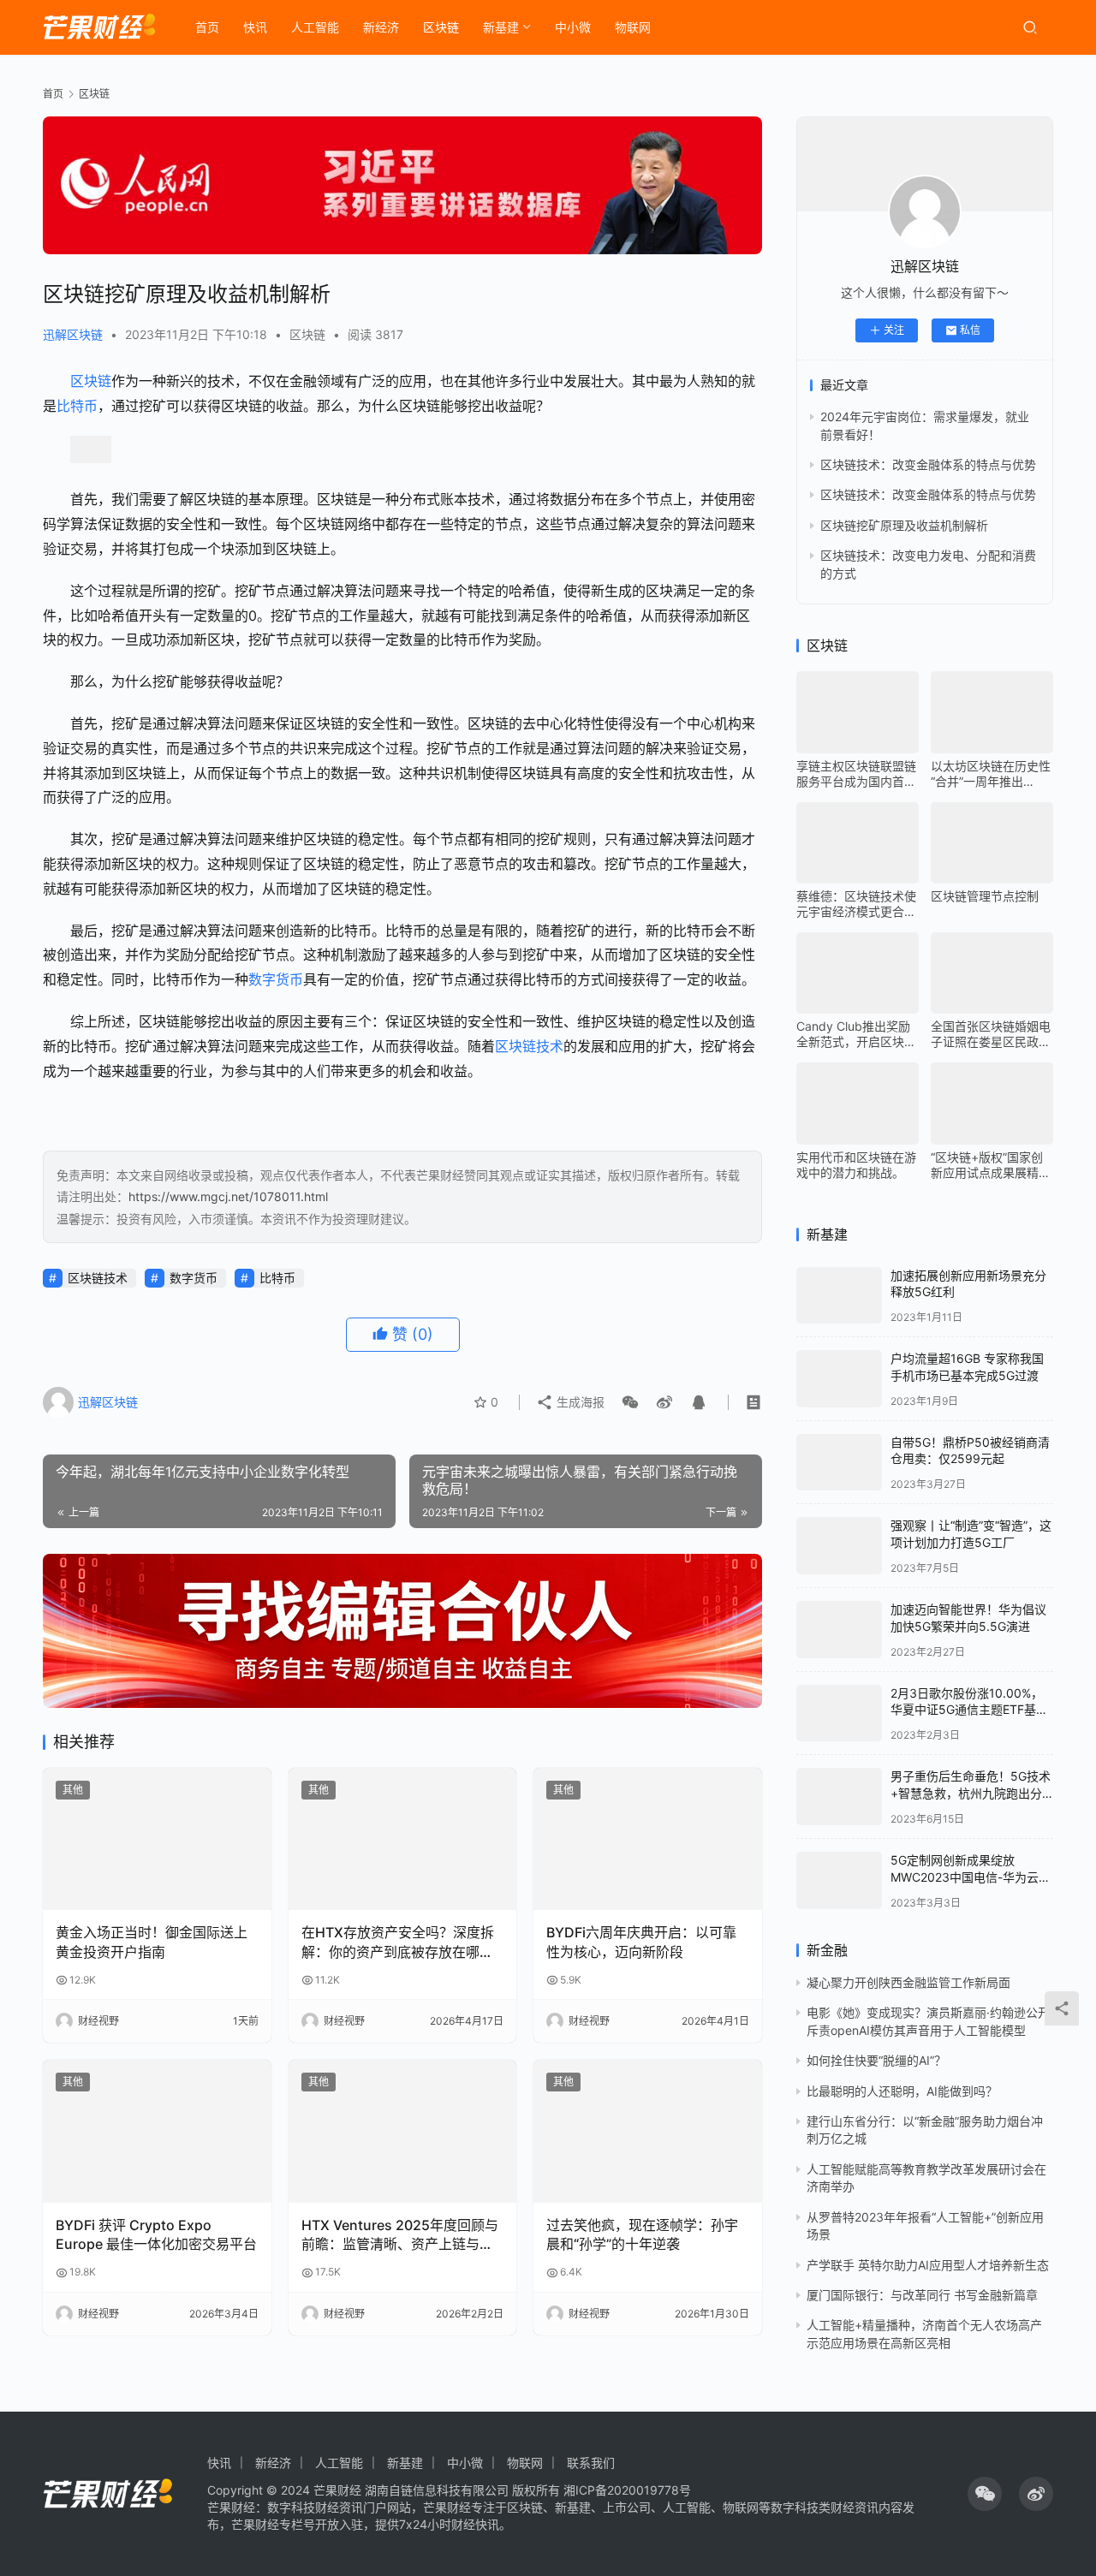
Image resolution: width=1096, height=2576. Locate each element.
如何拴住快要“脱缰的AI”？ (876, 2060)
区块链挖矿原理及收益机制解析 (904, 525)
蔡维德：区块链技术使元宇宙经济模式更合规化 (856, 904)
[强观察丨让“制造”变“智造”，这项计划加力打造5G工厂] (839, 1546)
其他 (73, 1790)
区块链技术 (529, 1046)
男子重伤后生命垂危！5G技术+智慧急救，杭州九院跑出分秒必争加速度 (971, 1793)
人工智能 (315, 27)
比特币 (77, 406)
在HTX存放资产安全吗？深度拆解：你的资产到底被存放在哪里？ (398, 1942)
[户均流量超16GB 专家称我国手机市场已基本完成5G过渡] (839, 1379)
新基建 (501, 27)
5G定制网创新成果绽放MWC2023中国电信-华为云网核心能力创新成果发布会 (971, 1877)
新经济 (381, 27)
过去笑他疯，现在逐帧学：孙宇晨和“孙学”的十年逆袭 (642, 2234)
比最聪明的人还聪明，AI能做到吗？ (902, 2091)
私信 (970, 330)
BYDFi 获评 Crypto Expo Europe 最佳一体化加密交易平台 (156, 2234)
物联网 (633, 27)
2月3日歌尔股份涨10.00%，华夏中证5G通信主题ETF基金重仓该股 (969, 1710)
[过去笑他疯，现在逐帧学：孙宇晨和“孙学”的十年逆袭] (648, 2131)
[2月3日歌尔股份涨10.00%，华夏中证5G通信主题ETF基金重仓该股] (839, 1713)
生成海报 (579, 1402)
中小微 (573, 27)
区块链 (441, 27)
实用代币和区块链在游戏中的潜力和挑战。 (856, 1165)
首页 (207, 27)
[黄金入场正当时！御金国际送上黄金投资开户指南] (157, 1839)
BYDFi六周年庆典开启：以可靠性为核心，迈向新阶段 (641, 1942)
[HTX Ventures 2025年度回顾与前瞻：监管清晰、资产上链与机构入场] (403, 2131)
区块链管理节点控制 (985, 896)
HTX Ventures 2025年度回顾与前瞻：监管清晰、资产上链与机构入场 (400, 2235)
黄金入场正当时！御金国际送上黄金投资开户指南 (152, 1942)
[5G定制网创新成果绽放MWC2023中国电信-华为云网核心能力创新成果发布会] (839, 1880)
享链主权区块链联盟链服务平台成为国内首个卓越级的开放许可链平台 (856, 774)
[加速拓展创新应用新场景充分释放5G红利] (839, 1296)
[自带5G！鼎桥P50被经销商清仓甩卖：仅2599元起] (839, 1463)
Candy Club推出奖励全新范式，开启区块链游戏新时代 (856, 1034)
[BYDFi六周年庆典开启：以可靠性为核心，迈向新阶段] (648, 1839)
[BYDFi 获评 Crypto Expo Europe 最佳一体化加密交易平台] (157, 2131)
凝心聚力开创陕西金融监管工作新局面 (908, 1982)
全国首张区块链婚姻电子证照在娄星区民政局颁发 (991, 1034)
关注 (894, 330)
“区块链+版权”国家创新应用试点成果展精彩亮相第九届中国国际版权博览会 (991, 1165)
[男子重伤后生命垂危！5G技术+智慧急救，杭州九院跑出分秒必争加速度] (839, 1797)
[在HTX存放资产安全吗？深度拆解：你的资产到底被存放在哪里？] (403, 1839)
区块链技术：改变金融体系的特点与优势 (928, 464)
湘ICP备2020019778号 (627, 2490)
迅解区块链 (73, 334)
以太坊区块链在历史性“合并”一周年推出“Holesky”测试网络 (991, 774)
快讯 (255, 27)
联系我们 (591, 2463)
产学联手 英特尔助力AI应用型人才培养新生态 (928, 2265)
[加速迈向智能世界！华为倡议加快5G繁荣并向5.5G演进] (839, 1630)
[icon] (985, 2494)
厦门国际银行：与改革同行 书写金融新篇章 (922, 2295)
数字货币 (276, 979)
